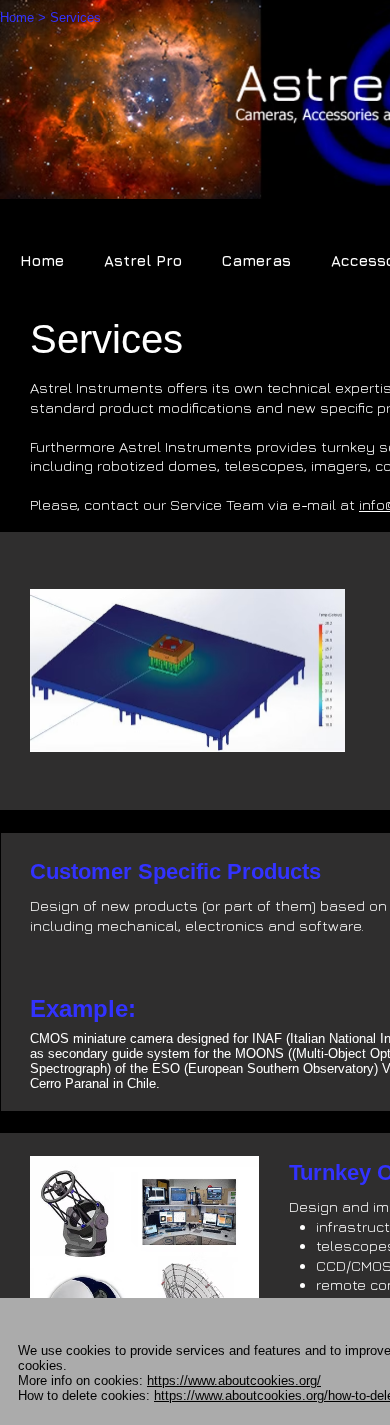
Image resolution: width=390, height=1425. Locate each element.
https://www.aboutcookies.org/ (234, 1380)
